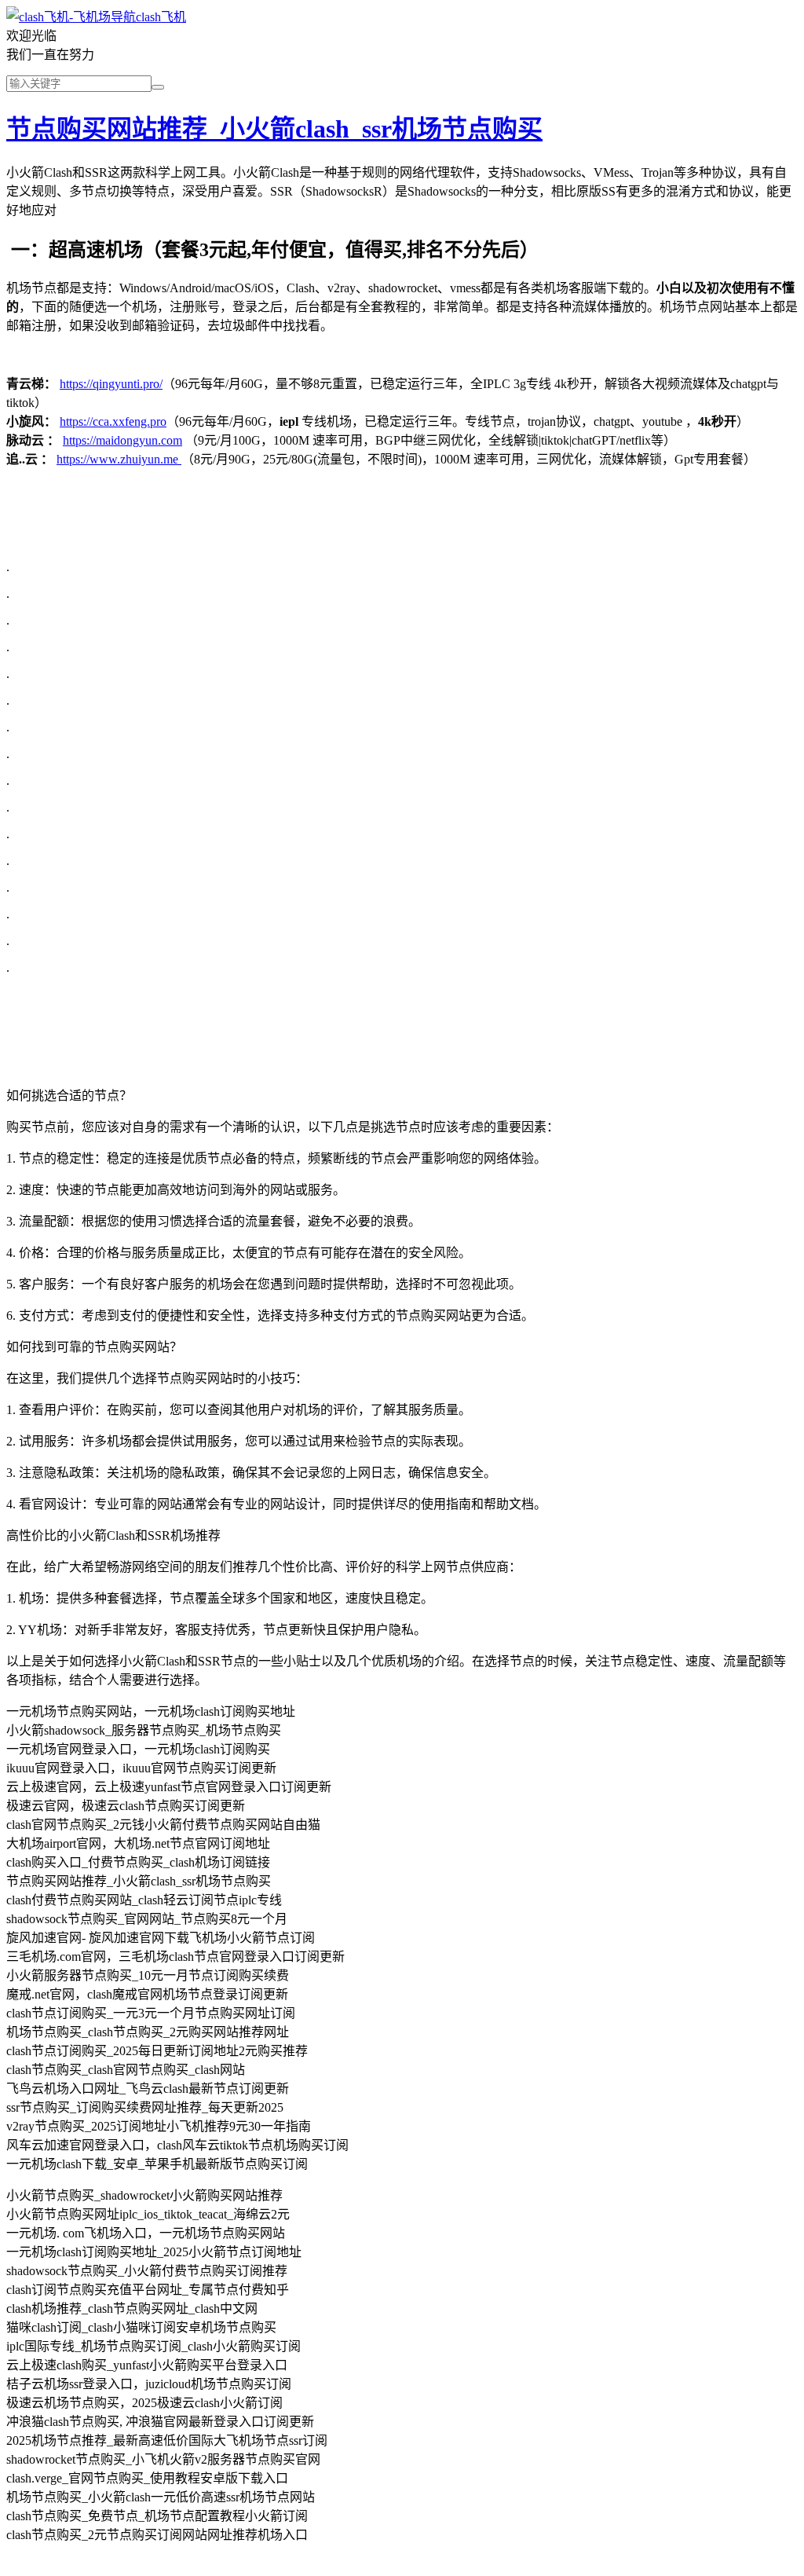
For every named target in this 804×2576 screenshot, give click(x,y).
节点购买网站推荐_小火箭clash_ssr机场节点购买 (274, 129)
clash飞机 (161, 17)
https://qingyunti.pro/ (111, 384)
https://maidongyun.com (122, 440)
